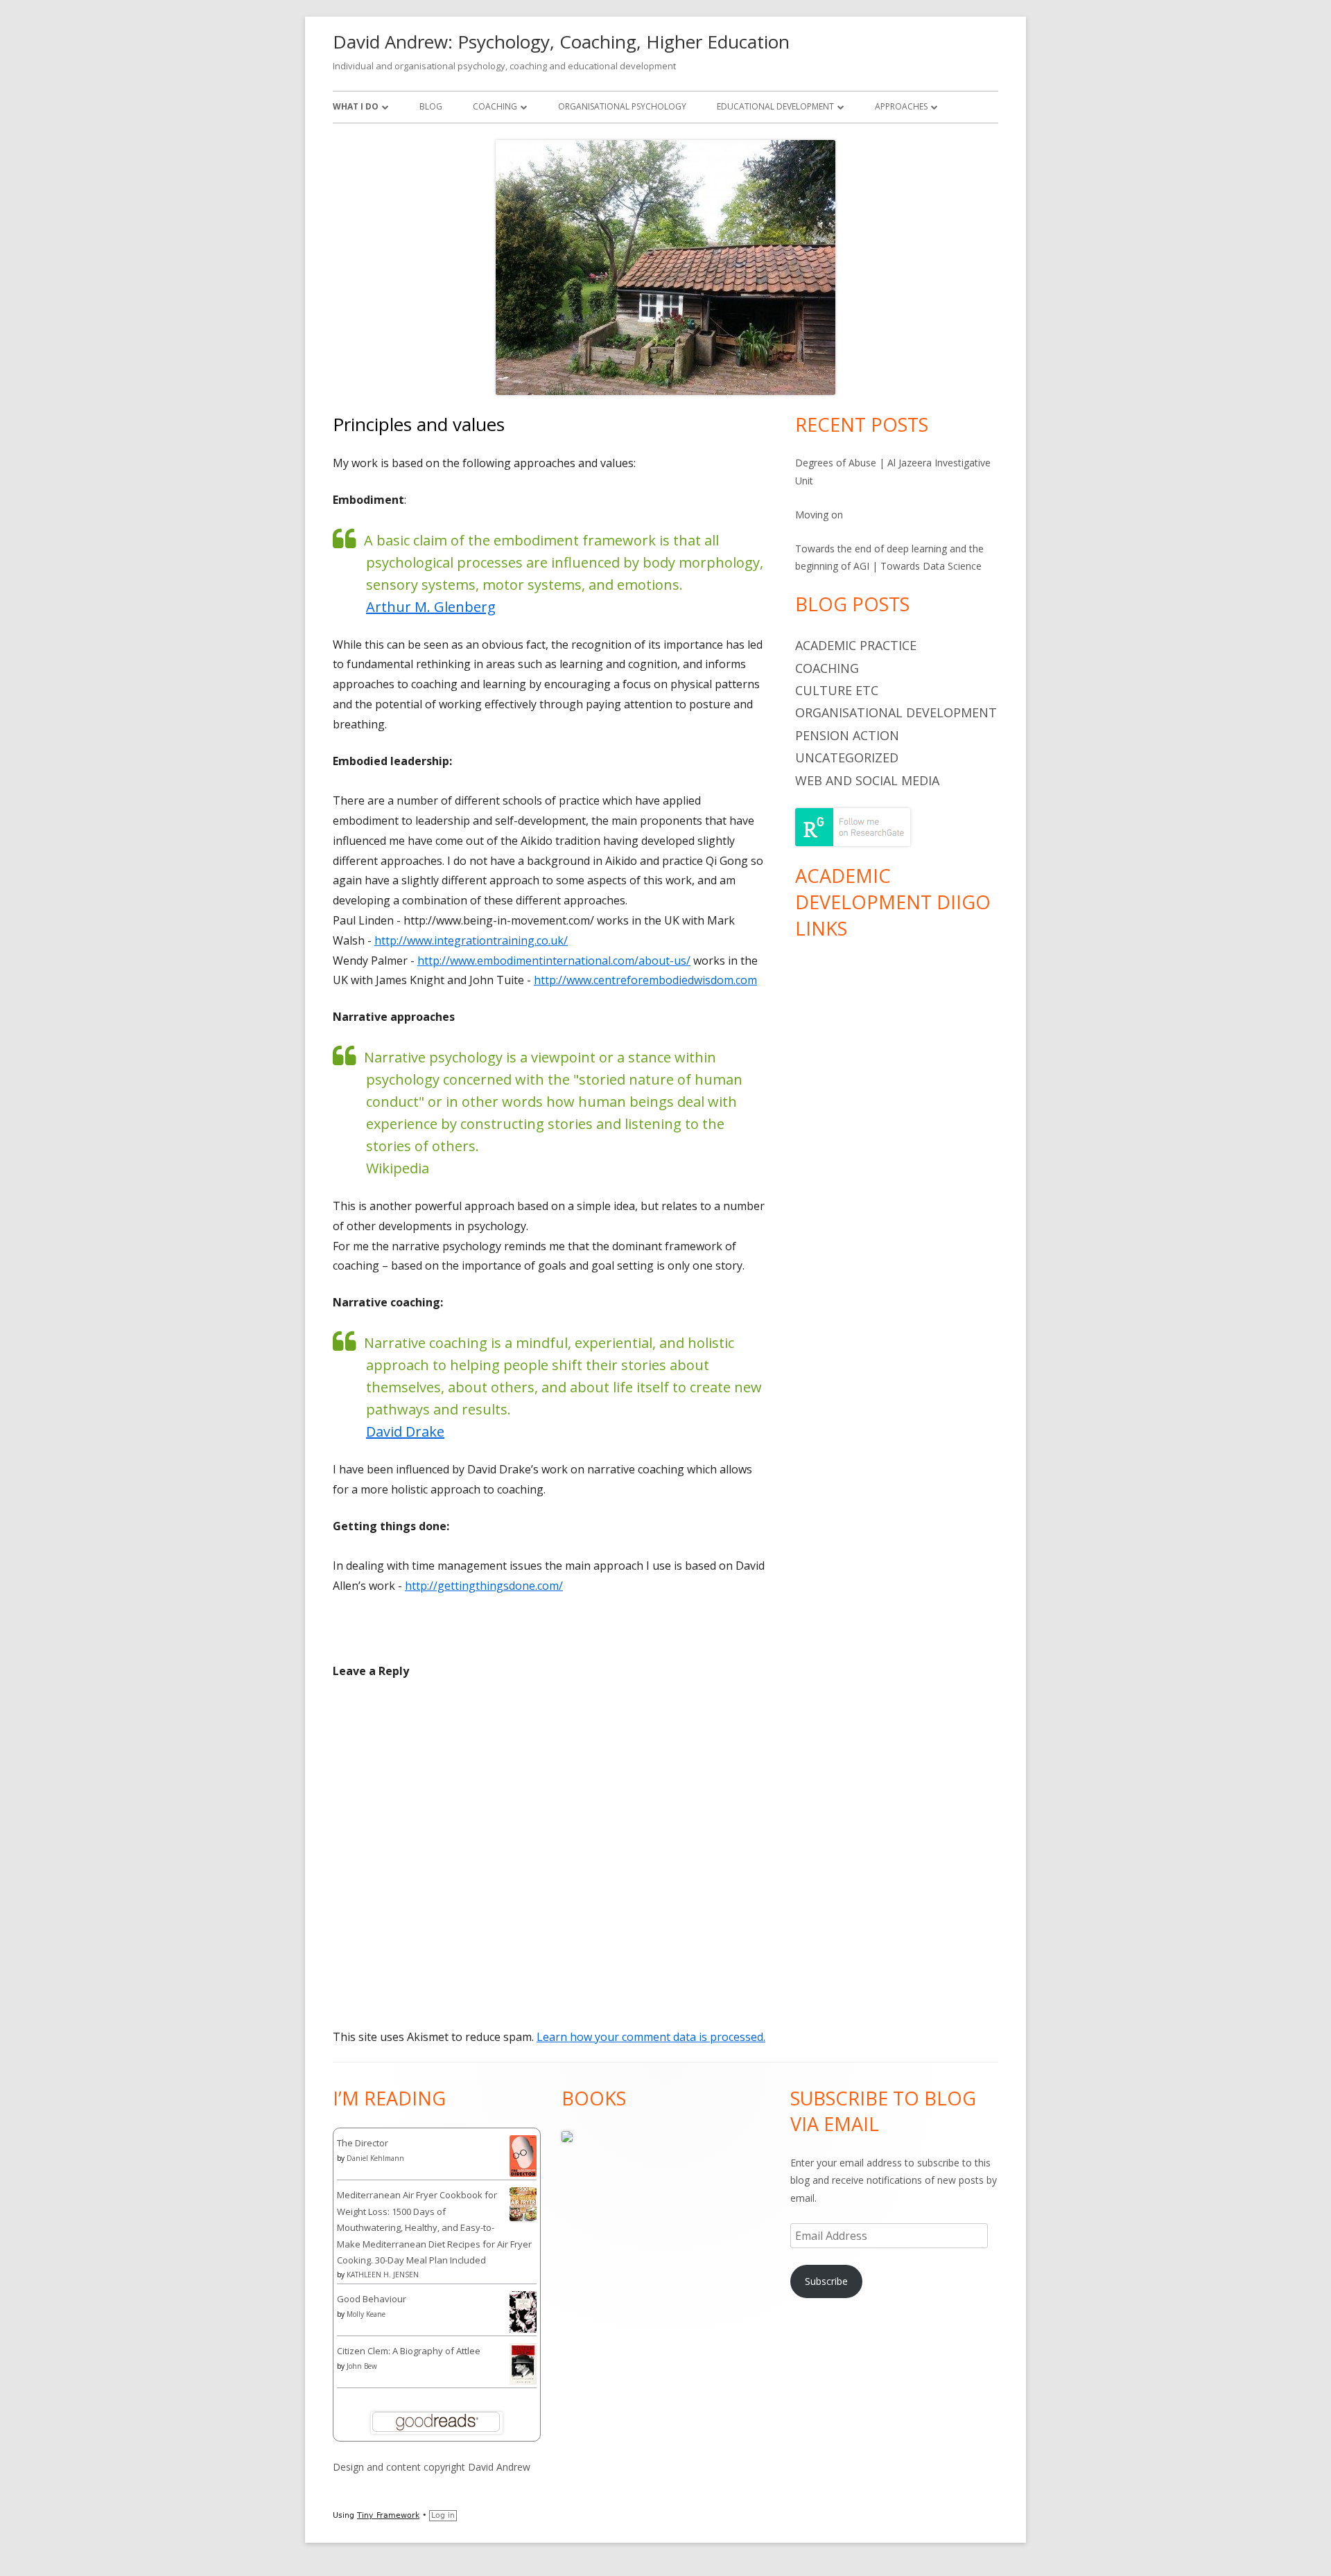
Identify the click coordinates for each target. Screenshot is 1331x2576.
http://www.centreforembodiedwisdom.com (645, 980)
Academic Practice (856, 645)
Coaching (495, 106)
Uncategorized (847, 757)
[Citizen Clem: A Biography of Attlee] (523, 2363)
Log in (443, 2515)
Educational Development (775, 106)
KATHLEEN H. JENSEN (383, 2275)
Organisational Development (896, 712)
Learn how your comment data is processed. (651, 2037)
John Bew (362, 2366)
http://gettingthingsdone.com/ (484, 1586)
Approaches (901, 106)
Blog (431, 106)
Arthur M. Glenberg (431, 607)
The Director (363, 2143)
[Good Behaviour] (523, 2312)
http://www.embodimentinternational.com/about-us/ (554, 961)
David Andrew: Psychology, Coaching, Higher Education (561, 42)
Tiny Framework (388, 2515)
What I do (356, 106)
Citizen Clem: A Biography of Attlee (409, 2351)
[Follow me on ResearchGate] (853, 826)
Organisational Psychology (622, 106)
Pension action (847, 735)
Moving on (819, 515)
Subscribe (826, 2281)
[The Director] (523, 2155)
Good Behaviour (372, 2299)
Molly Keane (366, 2314)
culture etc (837, 690)
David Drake (405, 1431)
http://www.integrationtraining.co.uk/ (471, 940)
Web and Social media (867, 780)
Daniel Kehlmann (375, 2158)
